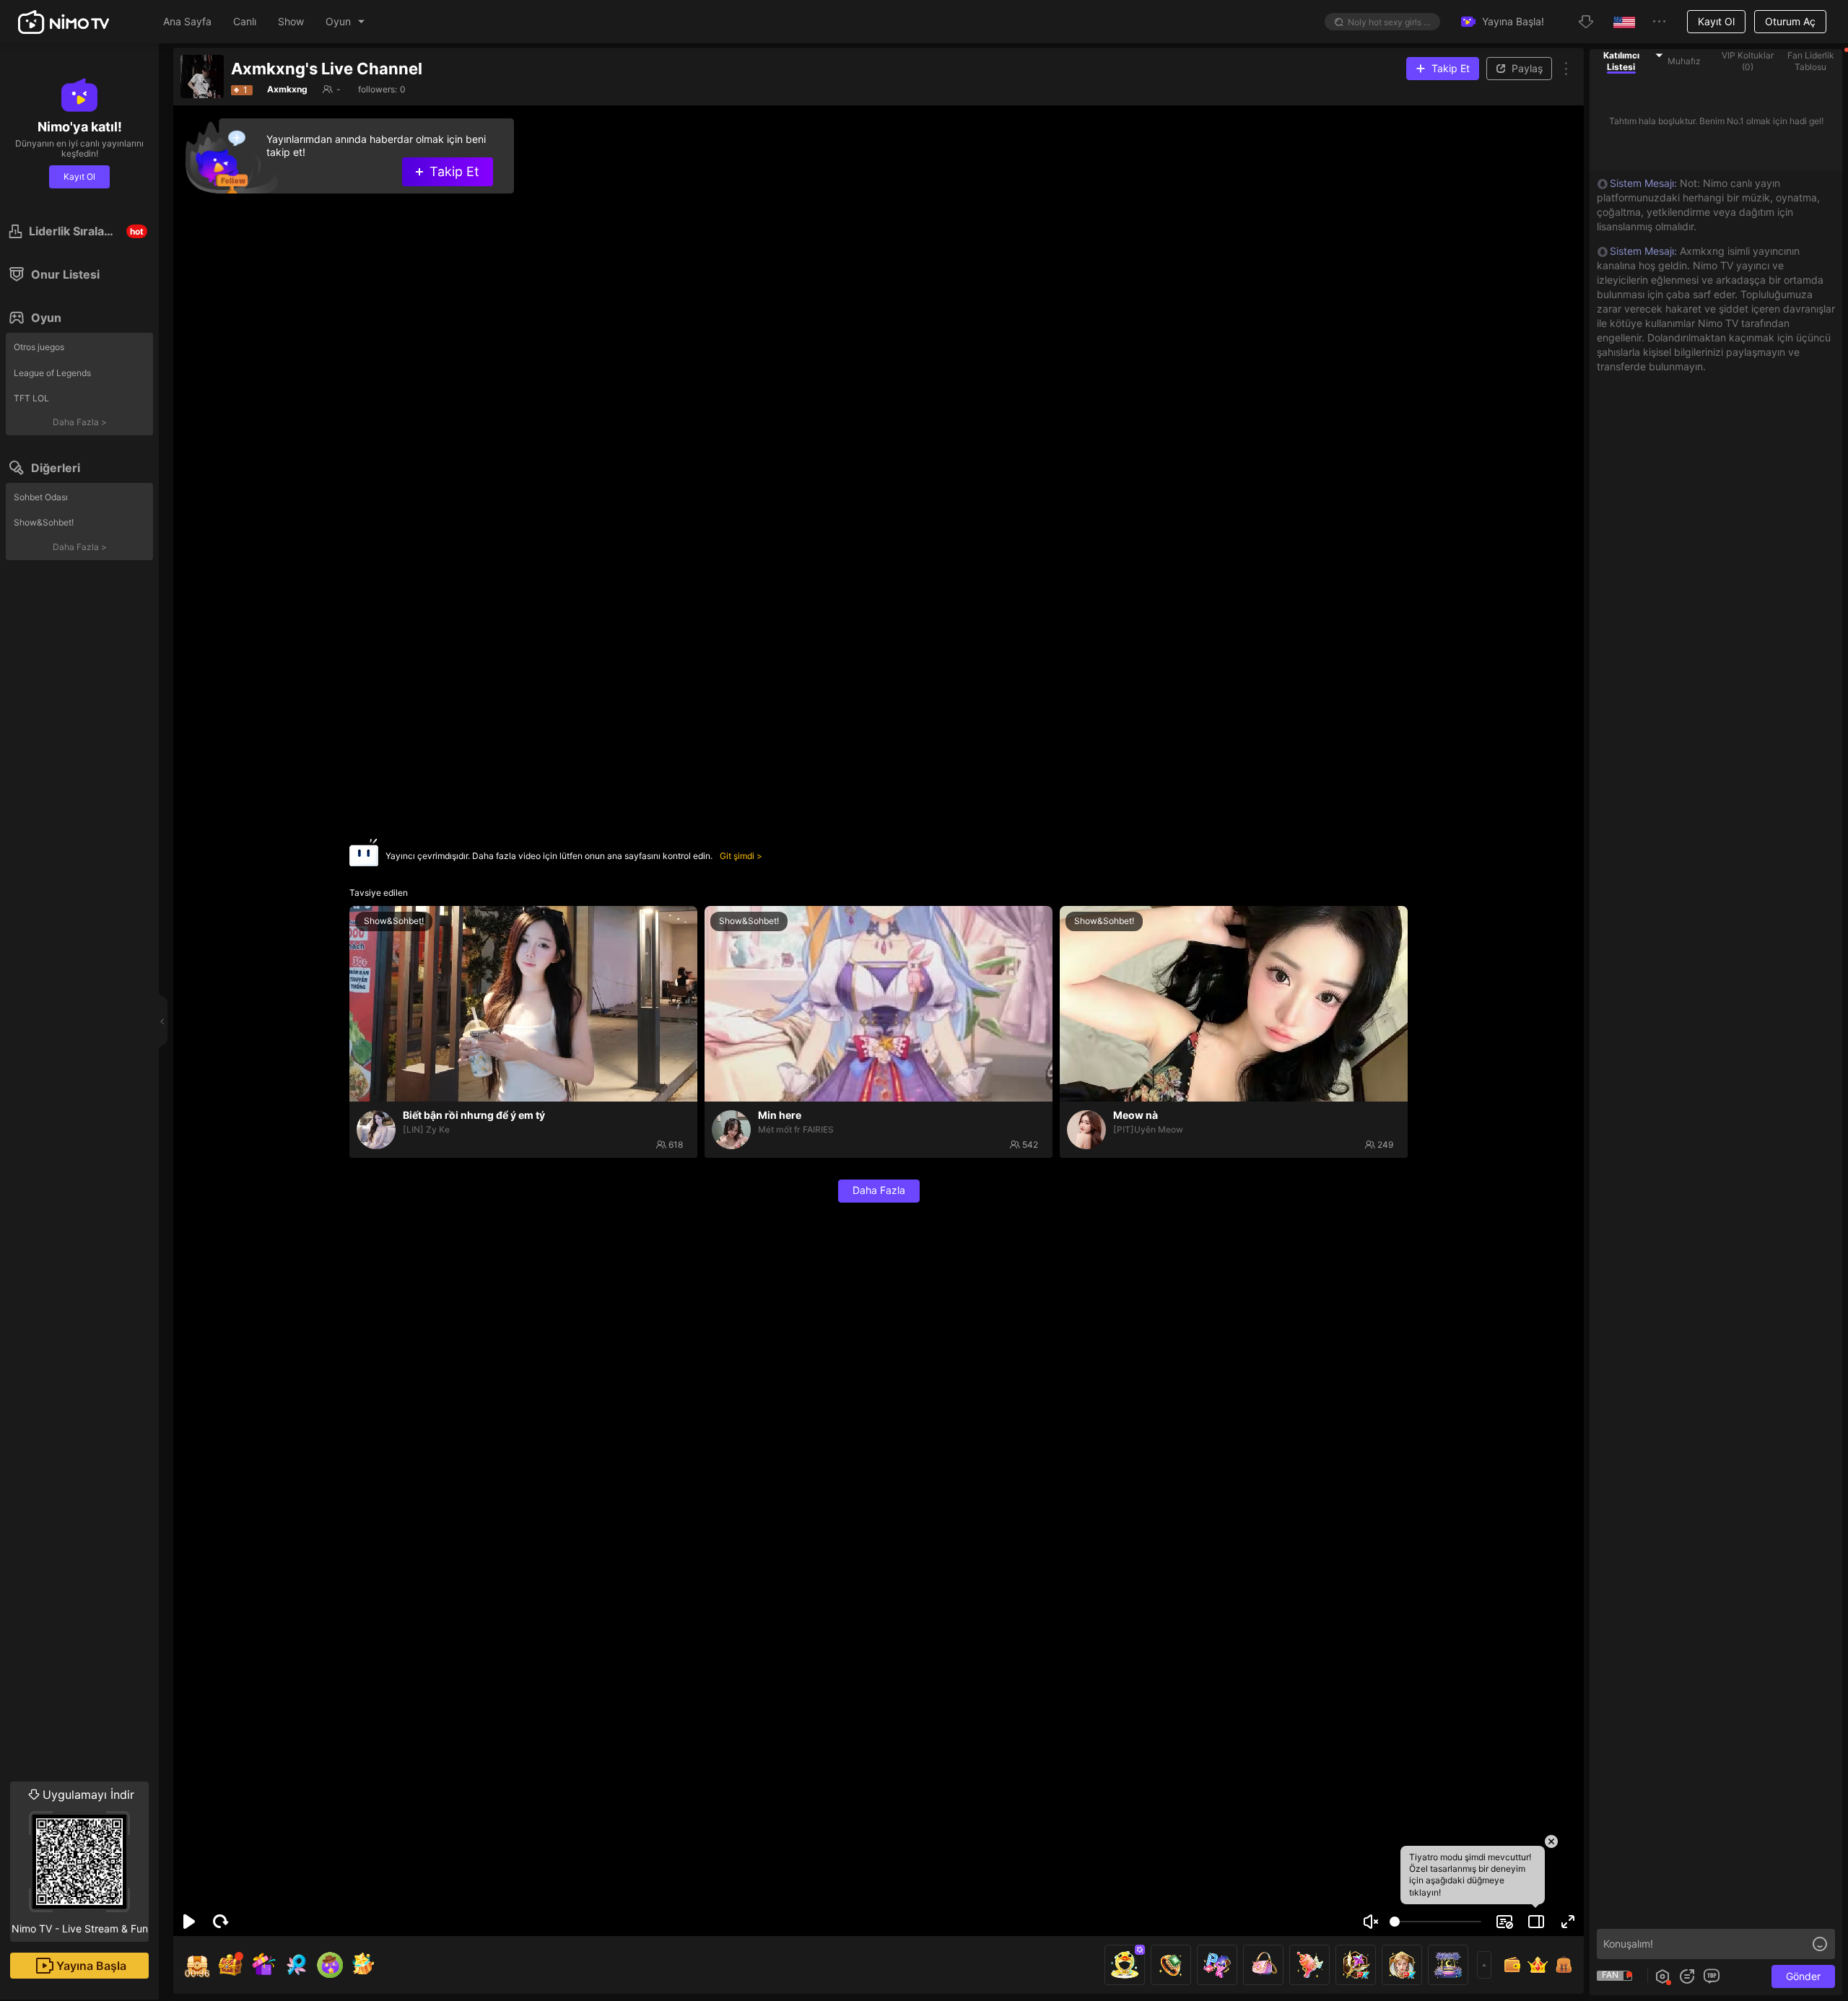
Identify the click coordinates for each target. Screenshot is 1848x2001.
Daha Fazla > (80, 422)
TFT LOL (31, 398)
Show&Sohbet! (44, 522)
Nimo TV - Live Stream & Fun (80, 1861)
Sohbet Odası (41, 497)
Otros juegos (39, 347)
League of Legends (52, 373)
